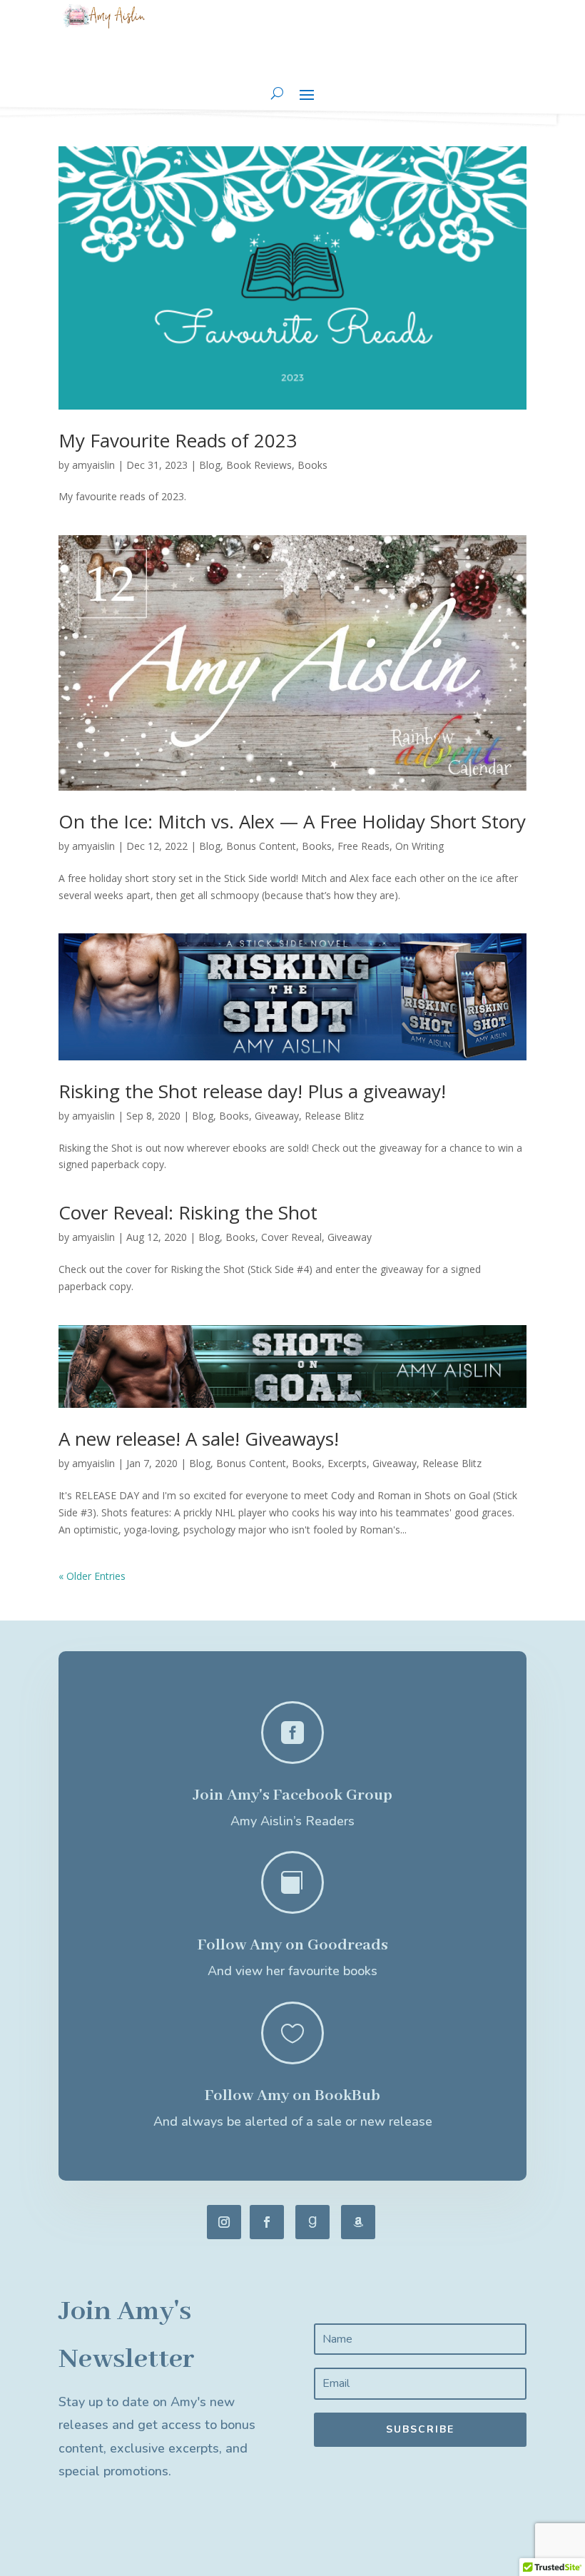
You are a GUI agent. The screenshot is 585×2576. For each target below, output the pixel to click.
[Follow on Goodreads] (312, 2222)
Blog (210, 465)
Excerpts (347, 1463)
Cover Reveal (291, 1237)
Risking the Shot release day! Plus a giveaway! (252, 1091)
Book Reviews (259, 465)
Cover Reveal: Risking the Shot (188, 1212)
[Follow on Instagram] (224, 2222)
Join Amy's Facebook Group (292, 1795)
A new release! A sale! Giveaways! (199, 1439)
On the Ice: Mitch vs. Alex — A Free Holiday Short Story (292, 821)
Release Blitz (334, 1116)
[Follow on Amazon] (358, 2222)
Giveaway (277, 1116)
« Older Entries (92, 1576)
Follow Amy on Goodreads (293, 1945)
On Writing (419, 846)
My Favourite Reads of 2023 (178, 440)
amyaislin (93, 465)
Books (312, 465)
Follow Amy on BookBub (292, 2096)
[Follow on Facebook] (267, 2222)
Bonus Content (261, 846)
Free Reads (363, 846)
